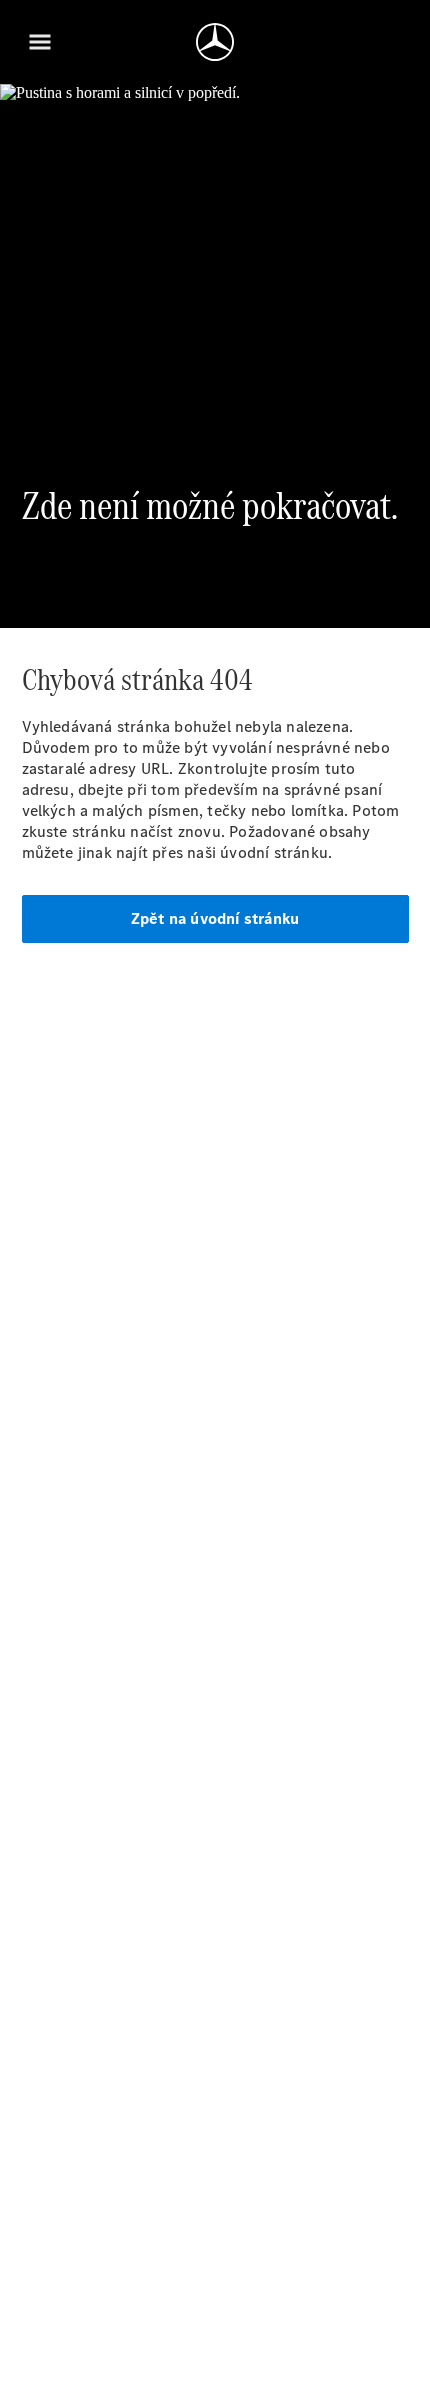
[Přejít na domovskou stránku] (215, 42)
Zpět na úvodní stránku (215, 918)
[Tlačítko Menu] (40, 42)
